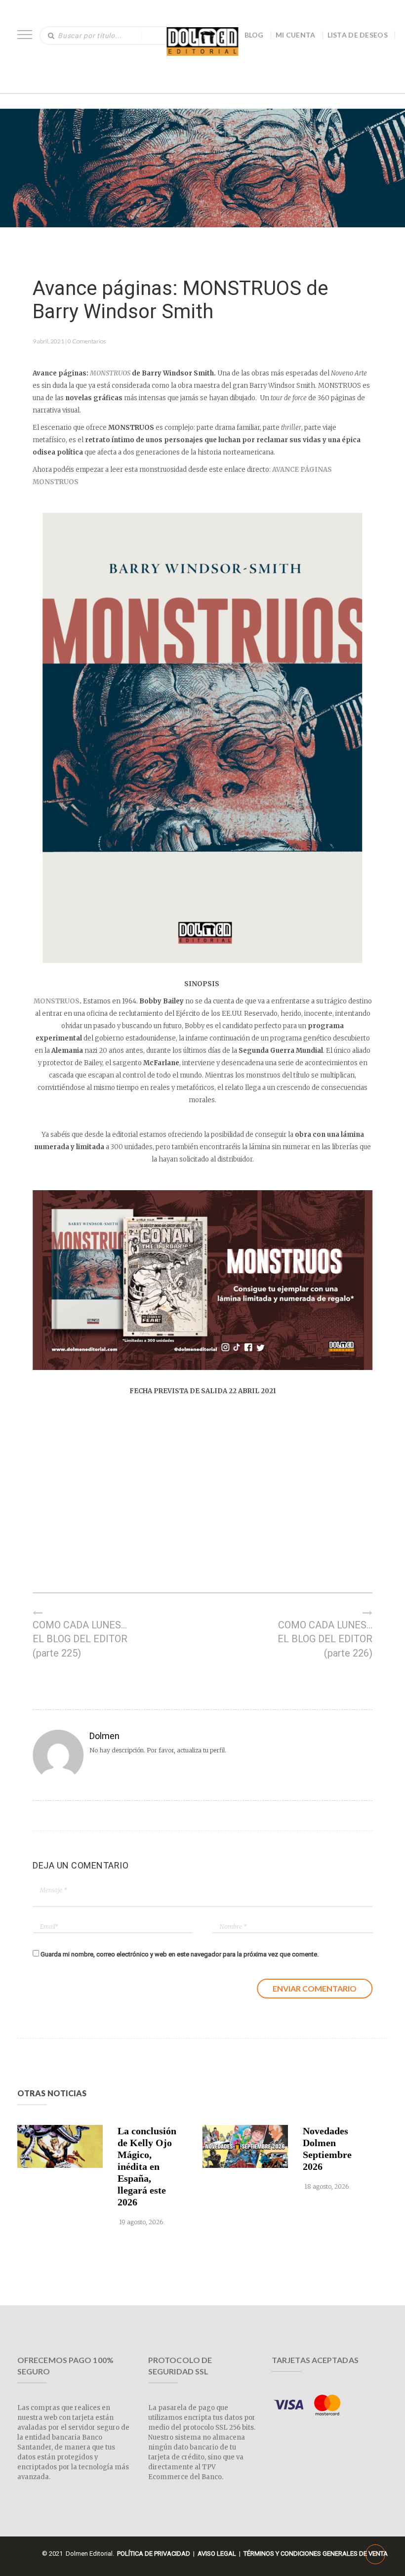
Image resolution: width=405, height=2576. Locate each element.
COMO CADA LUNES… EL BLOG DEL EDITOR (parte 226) (325, 1639)
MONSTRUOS (57, 1001)
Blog (254, 35)
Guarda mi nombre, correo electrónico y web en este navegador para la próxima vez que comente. (180, 1954)
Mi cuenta (296, 35)
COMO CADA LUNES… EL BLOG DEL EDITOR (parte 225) (80, 1639)
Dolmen (104, 1736)
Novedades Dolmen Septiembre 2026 (327, 2149)
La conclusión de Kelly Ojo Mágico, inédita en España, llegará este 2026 (147, 2166)
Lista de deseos (358, 35)
